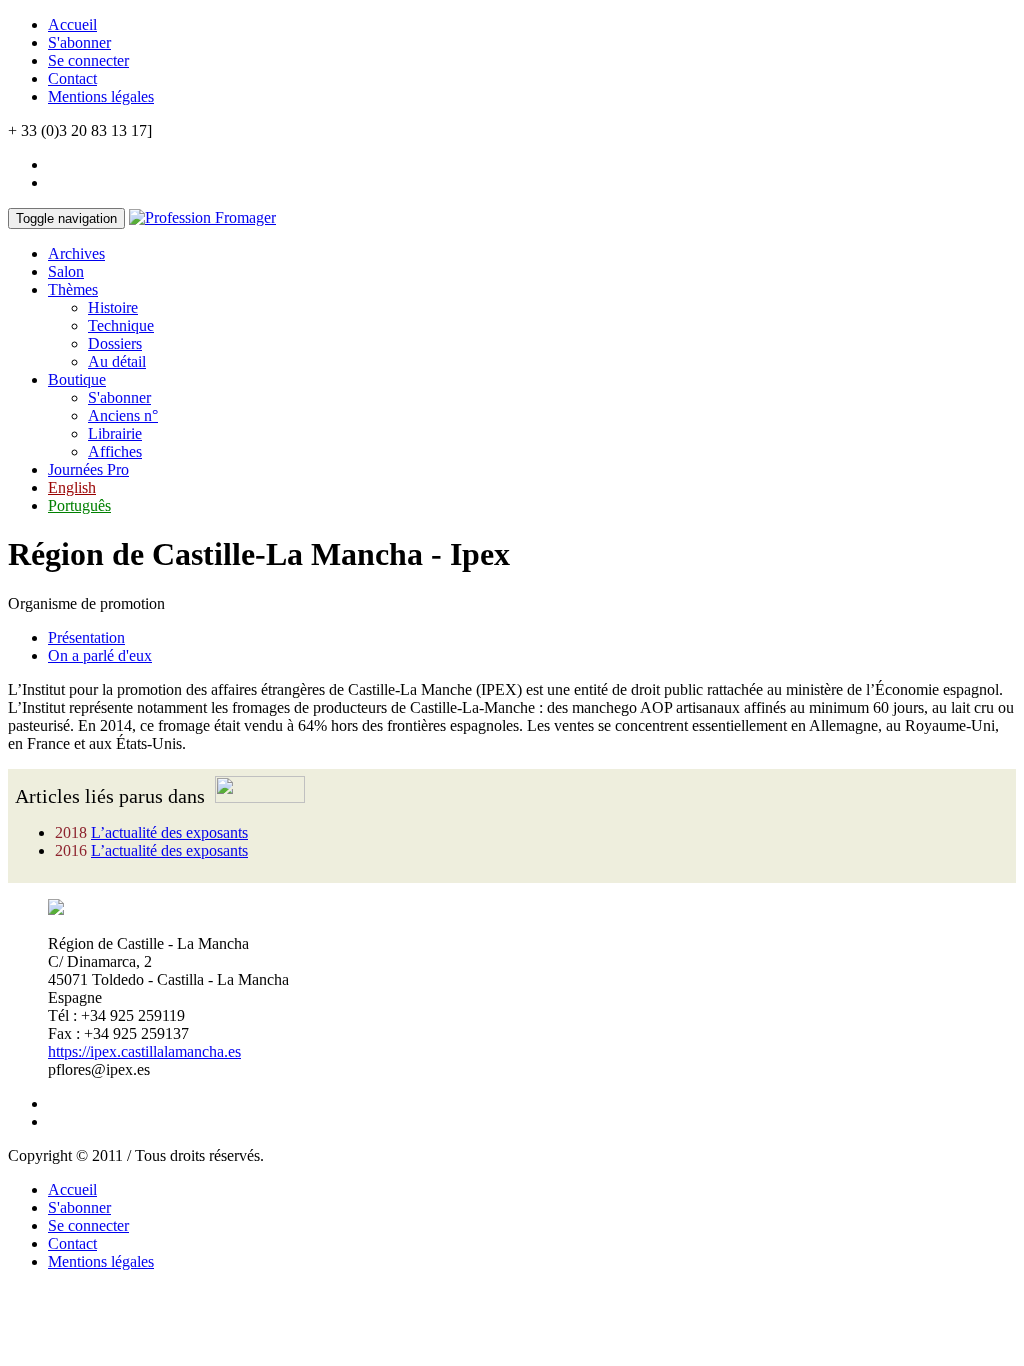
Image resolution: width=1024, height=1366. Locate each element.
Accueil (72, 24)
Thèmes (73, 289)
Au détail (117, 361)
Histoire (113, 307)
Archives (76, 253)
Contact (72, 78)
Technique (121, 325)
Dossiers (115, 343)
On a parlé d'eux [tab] (100, 655)
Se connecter (88, 60)
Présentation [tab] (86, 637)
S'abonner (79, 42)
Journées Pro (88, 469)
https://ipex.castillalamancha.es (144, 1051)
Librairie (115, 433)
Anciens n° (123, 415)
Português (79, 505)
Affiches (115, 451)
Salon (66, 271)
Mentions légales (101, 96)
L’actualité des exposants (169, 832)
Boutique (77, 379)
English (72, 487)
